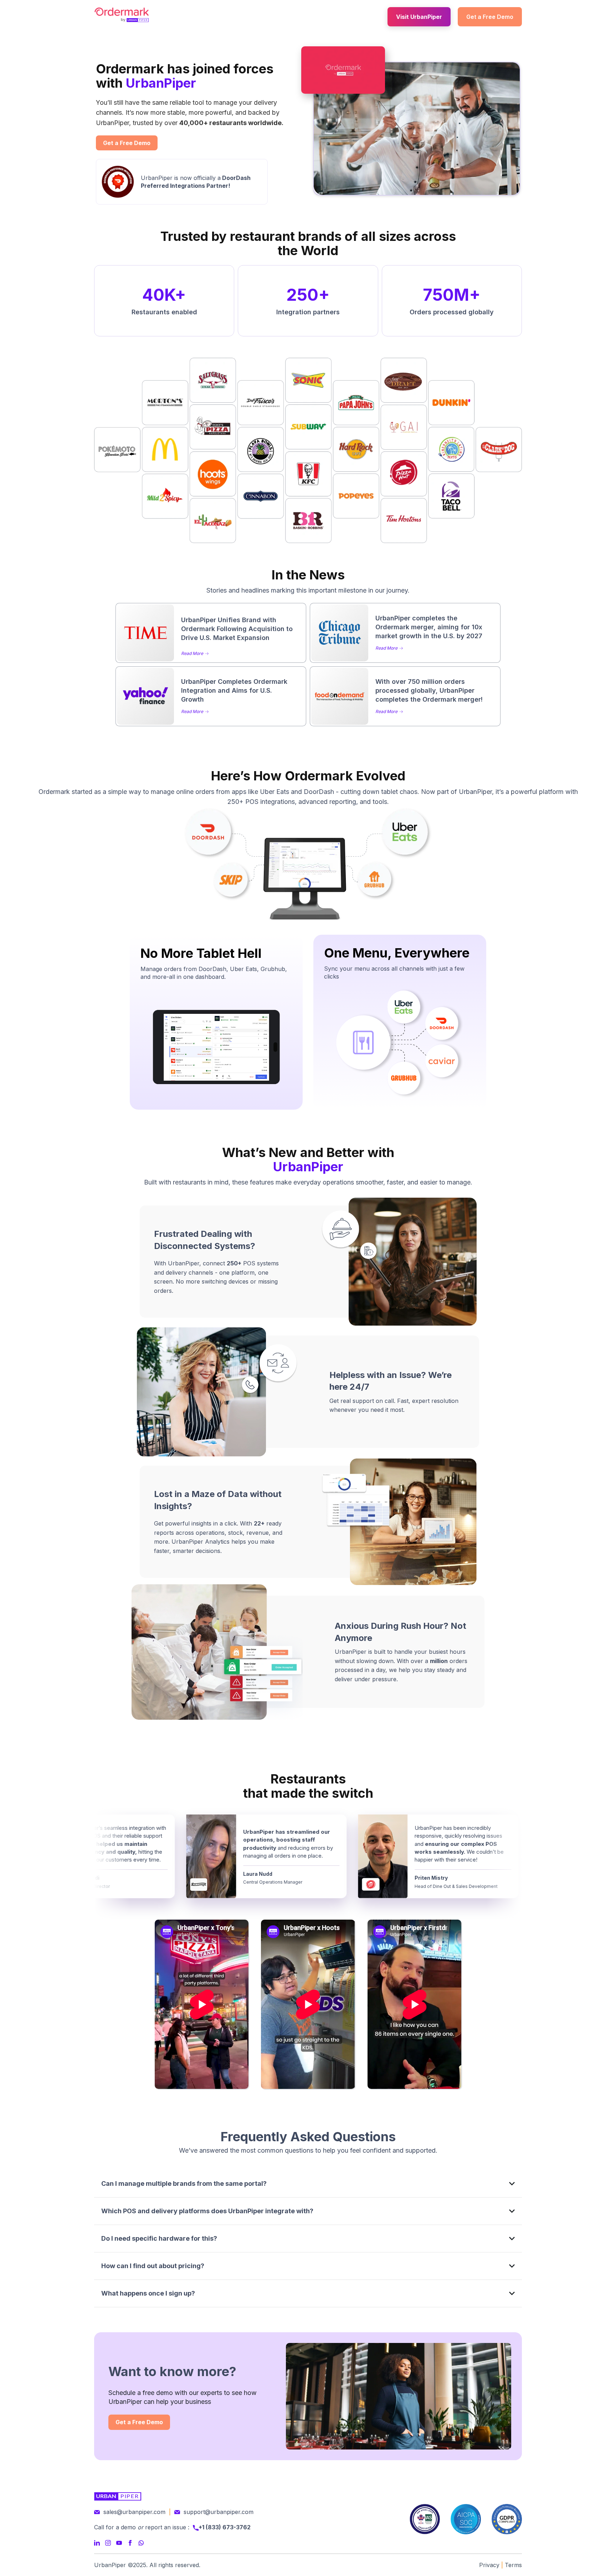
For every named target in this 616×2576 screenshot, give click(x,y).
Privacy (489, 2565)
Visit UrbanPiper (419, 17)
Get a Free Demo (490, 17)
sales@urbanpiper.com (134, 2512)
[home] (122, 15)
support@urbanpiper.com (219, 2512)
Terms (513, 2565)
